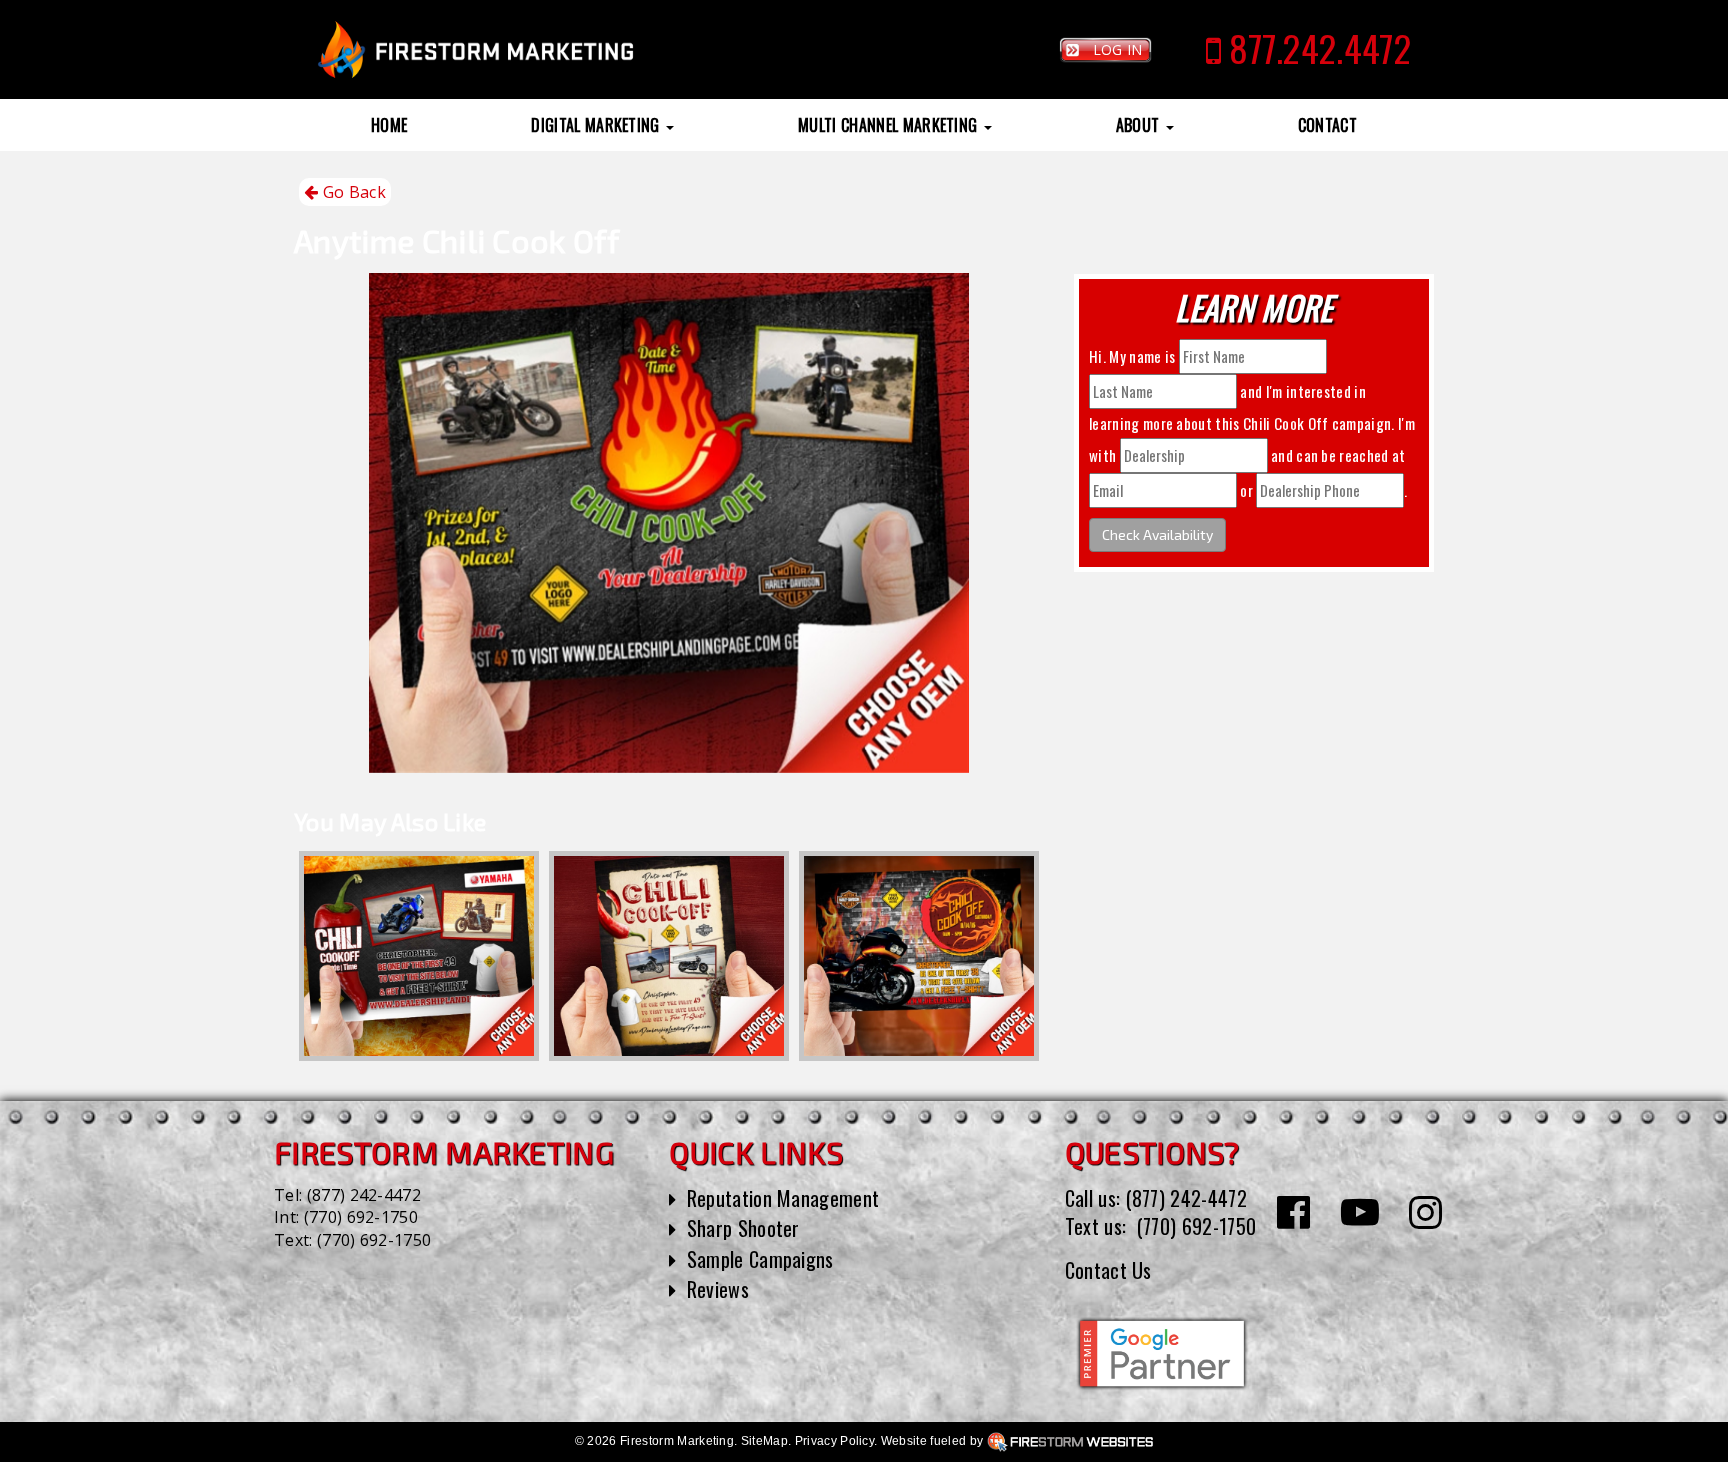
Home (389, 125)
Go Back (352, 192)
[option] (419, 956)
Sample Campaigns (760, 1259)
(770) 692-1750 (361, 1217)
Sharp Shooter (743, 1228)
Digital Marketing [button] (597, 125)
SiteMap (764, 1441)
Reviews (718, 1289)
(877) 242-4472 (364, 1195)
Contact (1327, 125)
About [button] (1140, 125)
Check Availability (1157, 534)
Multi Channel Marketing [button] (890, 125)
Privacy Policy (834, 1441)
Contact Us (1108, 1270)
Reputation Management (783, 1198)
